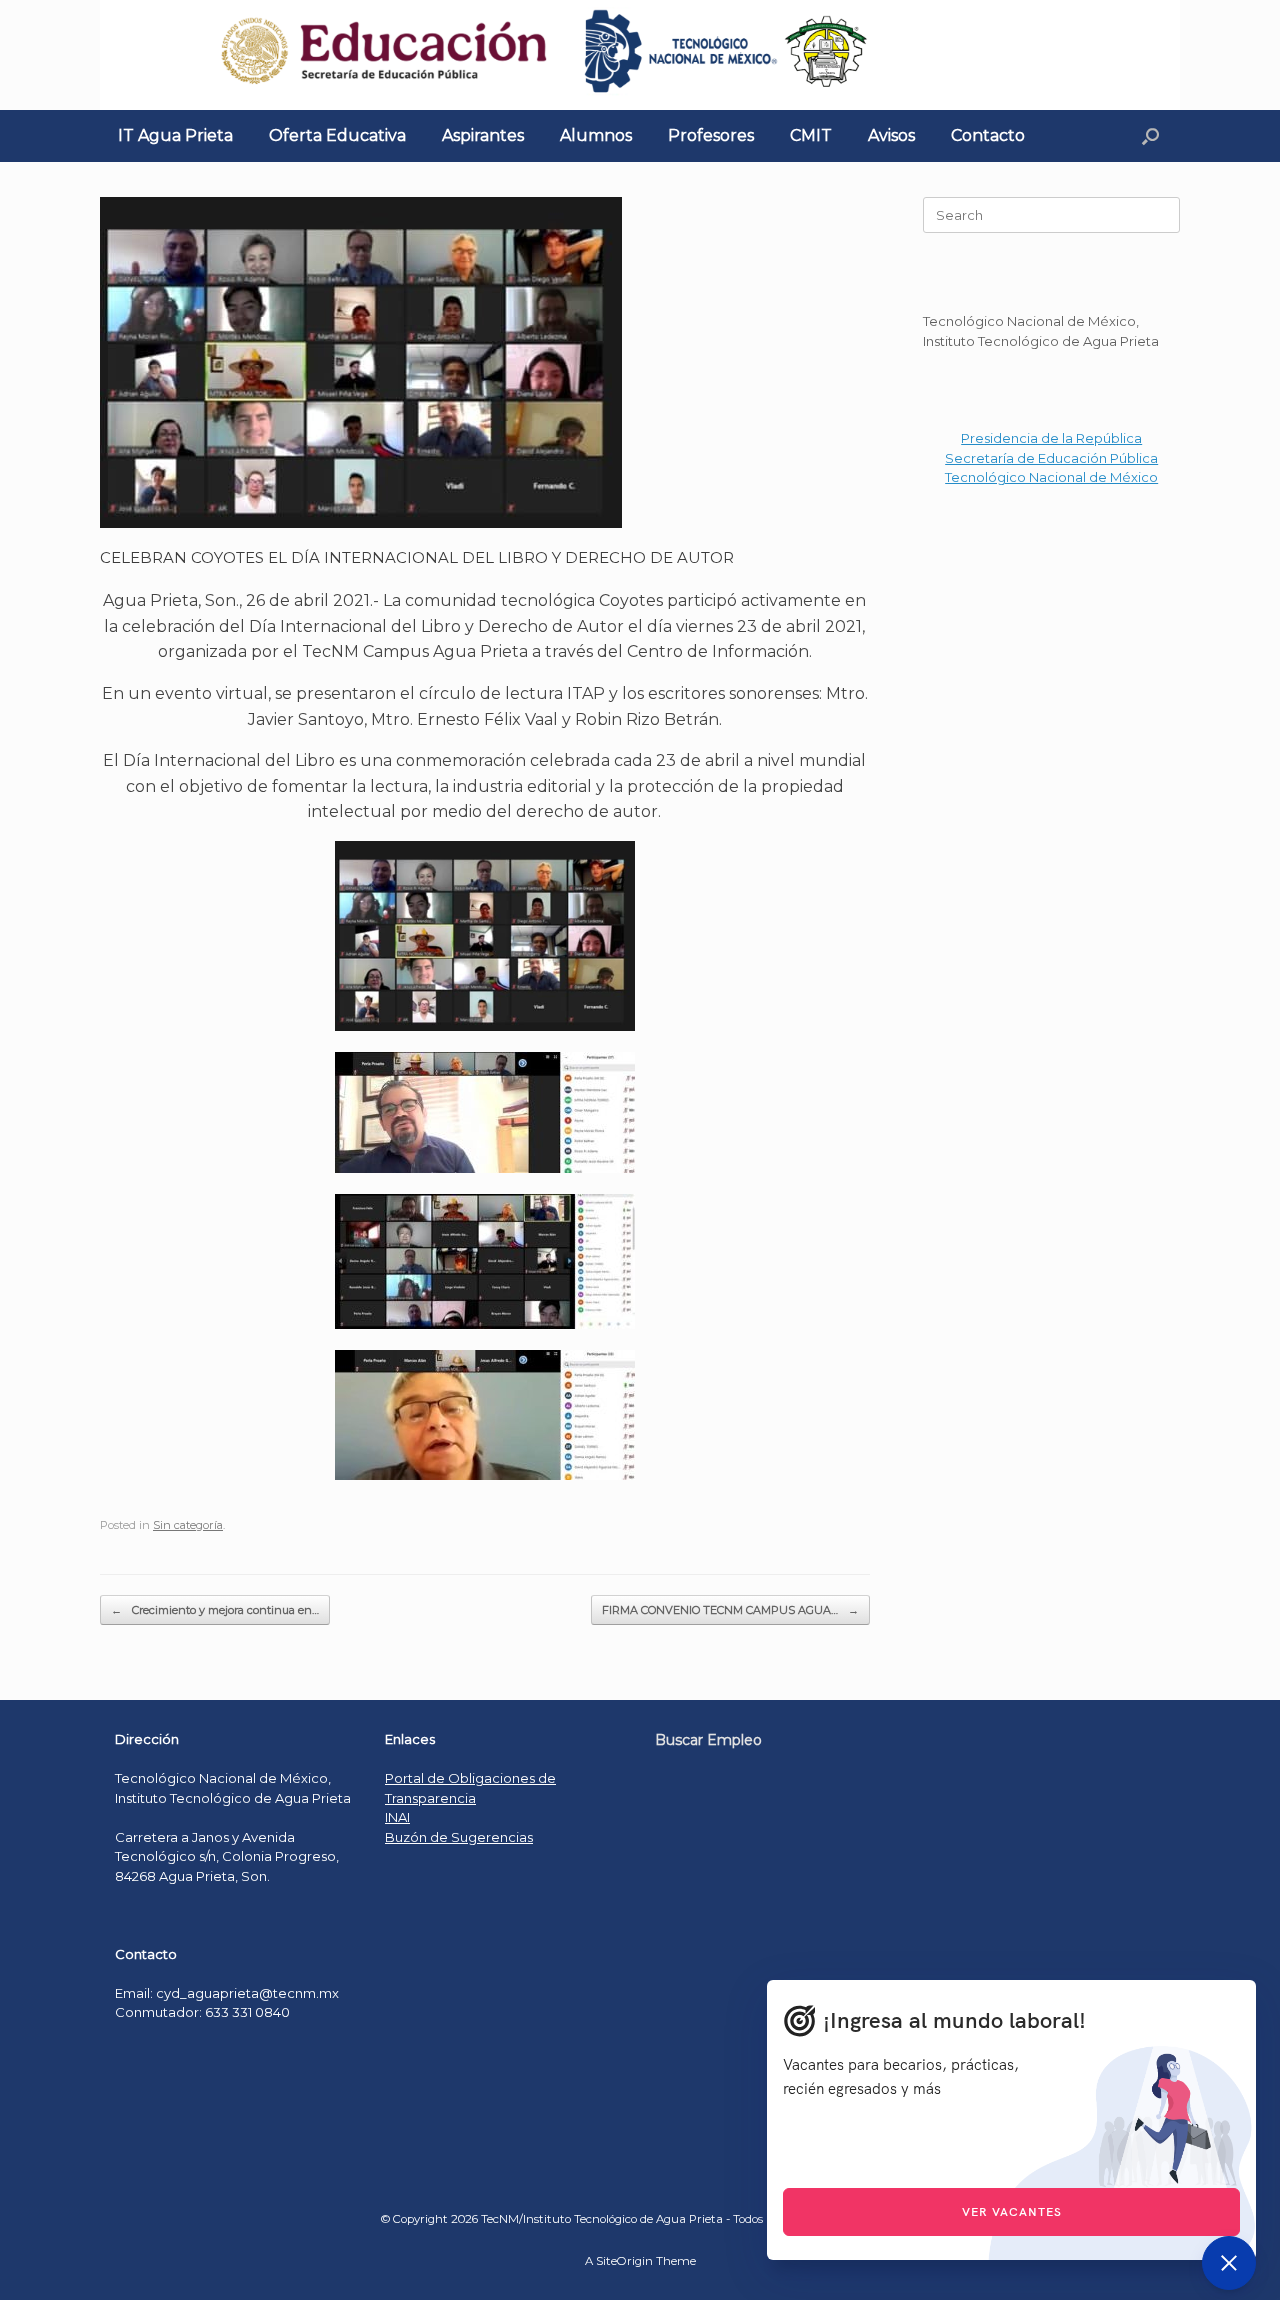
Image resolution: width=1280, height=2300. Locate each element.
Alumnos (596, 135)
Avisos (891, 135)
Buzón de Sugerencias (459, 1837)
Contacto (988, 135)
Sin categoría (188, 1525)
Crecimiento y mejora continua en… (215, 1610)
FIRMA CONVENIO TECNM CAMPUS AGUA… (730, 1610)
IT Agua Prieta (175, 135)
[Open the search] (1150, 136)
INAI (397, 1817)
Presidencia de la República (1051, 438)
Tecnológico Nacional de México (1051, 477)
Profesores (711, 135)
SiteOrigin (624, 2261)
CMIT (811, 135)
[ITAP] (640, 55)
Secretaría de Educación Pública (1051, 458)
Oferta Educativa (337, 135)
